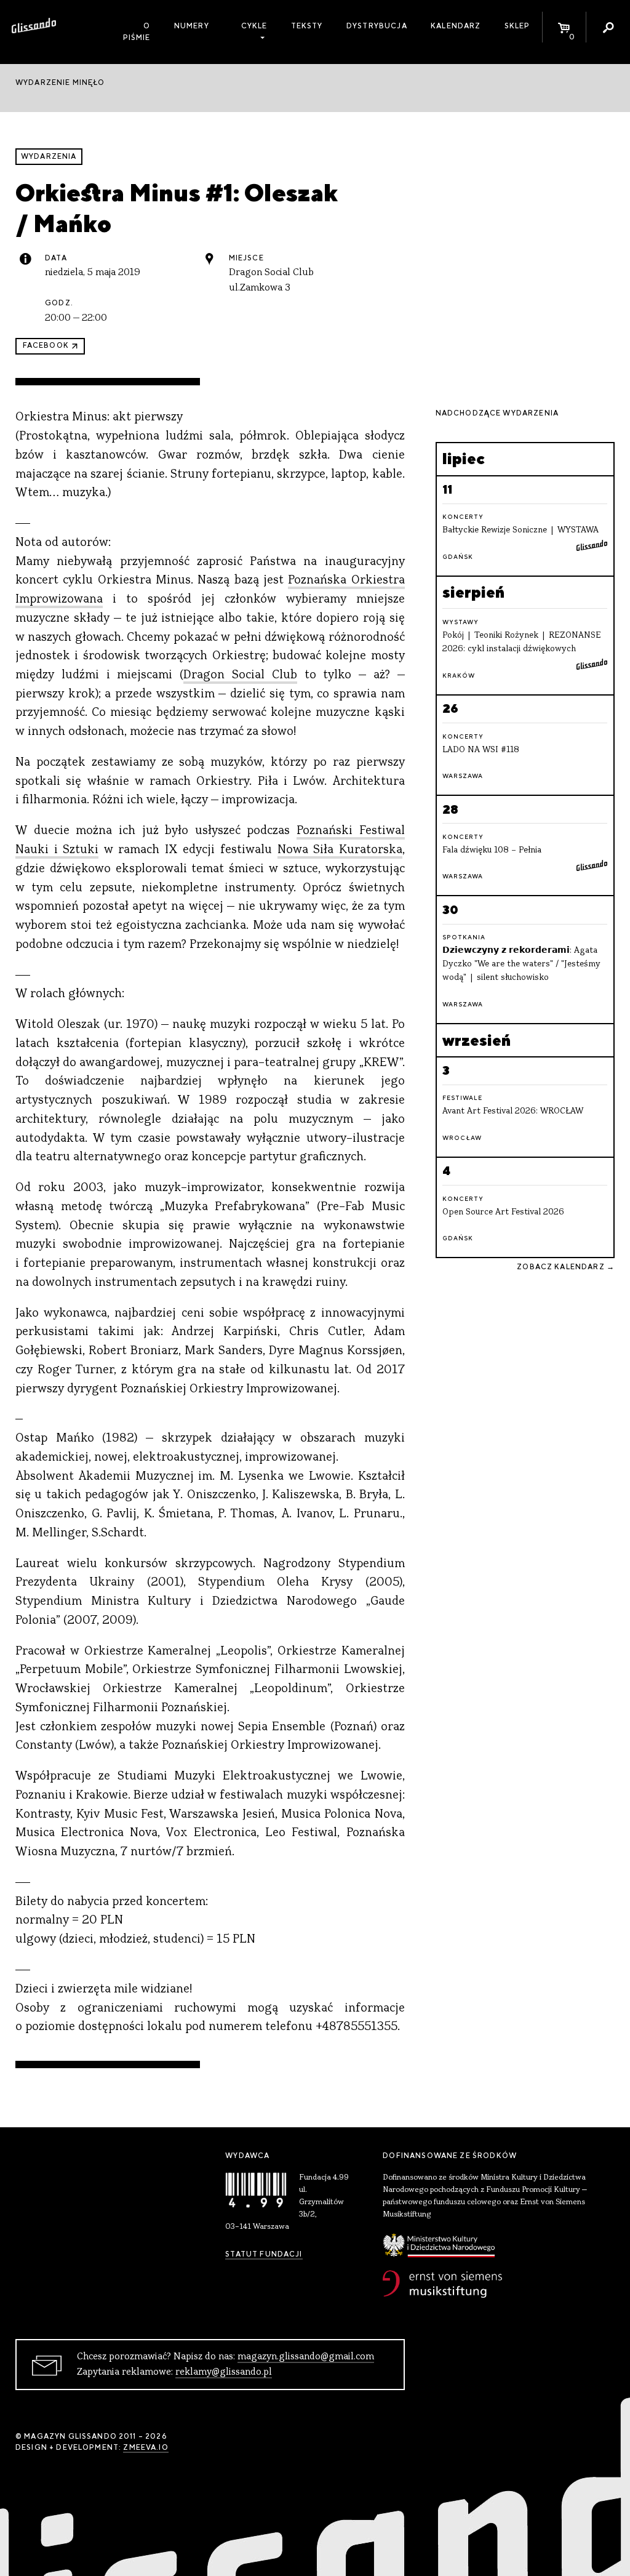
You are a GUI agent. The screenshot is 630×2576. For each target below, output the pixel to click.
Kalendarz (456, 26)
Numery (192, 26)
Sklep (517, 26)
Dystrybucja (377, 26)
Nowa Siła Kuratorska (340, 850)
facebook (46, 345)
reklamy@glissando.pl (224, 2372)
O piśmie (137, 32)
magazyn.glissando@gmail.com (306, 2357)
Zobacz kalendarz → (566, 1267)
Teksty (307, 26)
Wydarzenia (49, 156)
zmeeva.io (146, 2447)
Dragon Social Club (240, 676)
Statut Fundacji (264, 2254)
